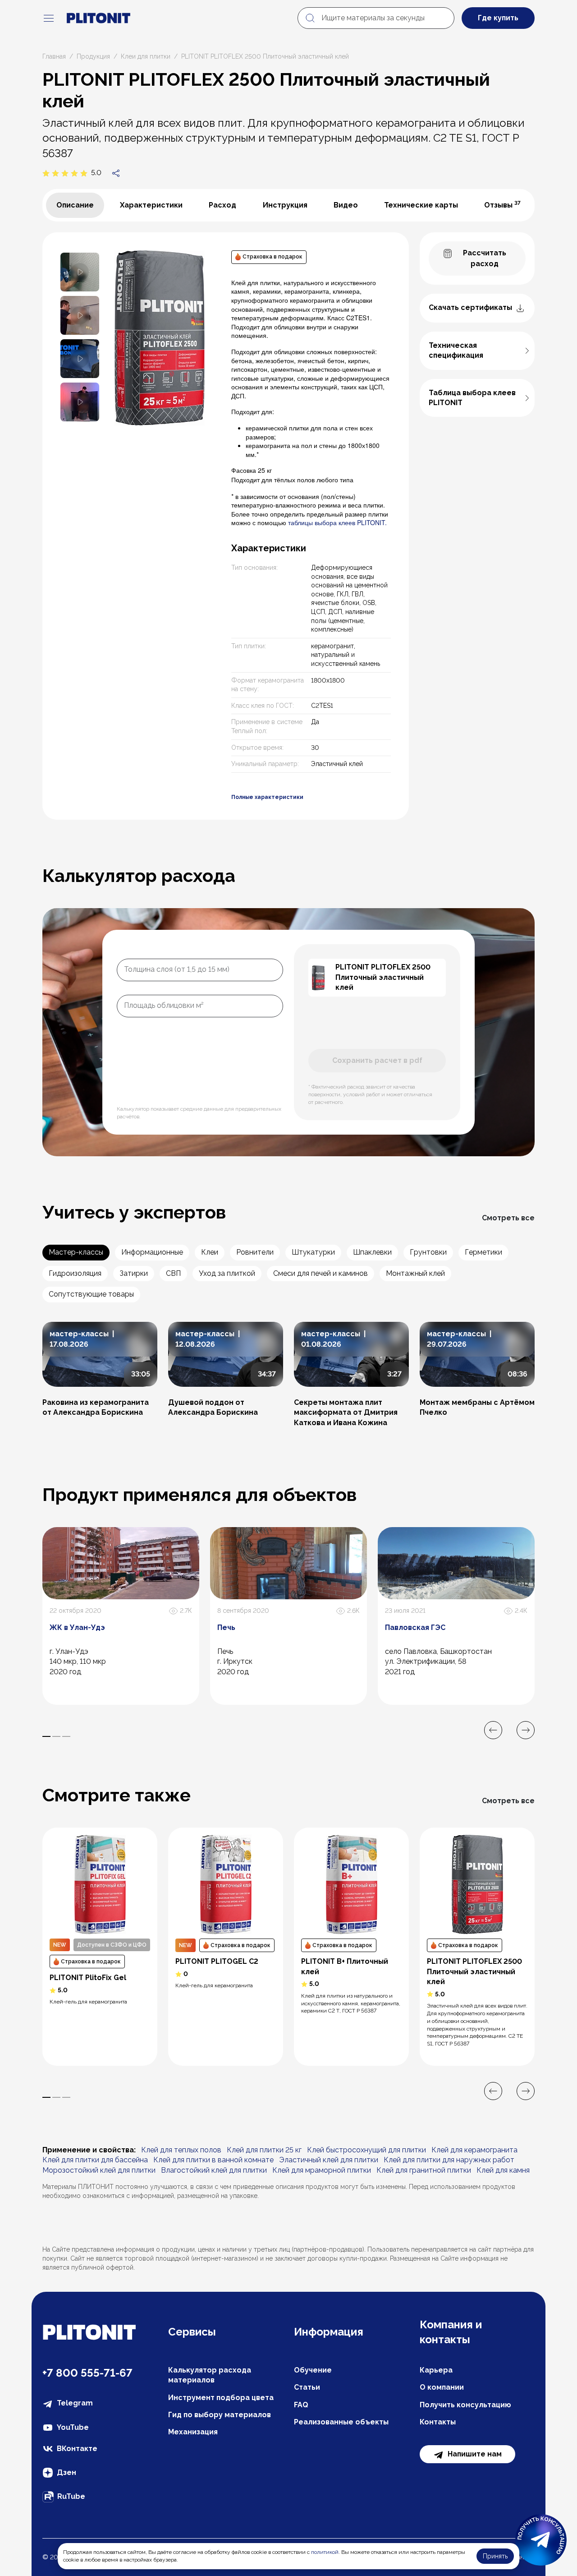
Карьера (436, 2370)
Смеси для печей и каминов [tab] (321, 1273)
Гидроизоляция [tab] (75, 1273)
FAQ (301, 2405)
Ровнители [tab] (255, 1252)
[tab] (75, 205)
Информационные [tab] (152, 1252)
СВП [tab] (173, 1273)
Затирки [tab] (134, 1273)
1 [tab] (46, 1736)
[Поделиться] (116, 173)
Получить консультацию (465, 2405)
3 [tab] (66, 1736)
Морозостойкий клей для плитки (99, 2170)
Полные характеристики (267, 797)
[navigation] (49, 18)
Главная (54, 56)
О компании (442, 2387)
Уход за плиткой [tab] (227, 1273)
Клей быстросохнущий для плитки (366, 2150)
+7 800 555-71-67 (87, 2373)
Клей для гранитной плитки (424, 2170)
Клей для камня (503, 2170)
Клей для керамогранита (474, 2150)
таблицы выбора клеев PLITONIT (337, 522)
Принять (495, 2556)
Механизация (193, 2432)
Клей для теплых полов (181, 2150)
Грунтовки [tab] (428, 1252)
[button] (80, 271)
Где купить (498, 18)
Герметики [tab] (483, 1252)
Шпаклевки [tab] (372, 1252)
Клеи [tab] (210, 1252)
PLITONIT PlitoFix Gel (88, 1978)
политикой (325, 2552)
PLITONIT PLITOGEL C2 (217, 1961)
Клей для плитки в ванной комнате (213, 2160)
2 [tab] (56, 1736)
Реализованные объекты (341, 2422)
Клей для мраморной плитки (322, 2170)
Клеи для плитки (146, 56)
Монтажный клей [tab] (415, 1273)
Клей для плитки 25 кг (264, 2150)
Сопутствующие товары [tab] (91, 1294)
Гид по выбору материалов (220, 2415)
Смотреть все (508, 1218)
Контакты (438, 2422)
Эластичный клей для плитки (329, 2160)
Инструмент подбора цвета (221, 2398)
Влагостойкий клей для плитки (214, 2170)
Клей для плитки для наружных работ (449, 2160)
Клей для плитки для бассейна (95, 2160)
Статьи (307, 2387)
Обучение (313, 2370)
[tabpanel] (226, 526)
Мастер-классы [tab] (76, 1252)
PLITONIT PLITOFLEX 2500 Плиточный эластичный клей (474, 1971)
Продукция (93, 56)
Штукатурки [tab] (313, 1252)
